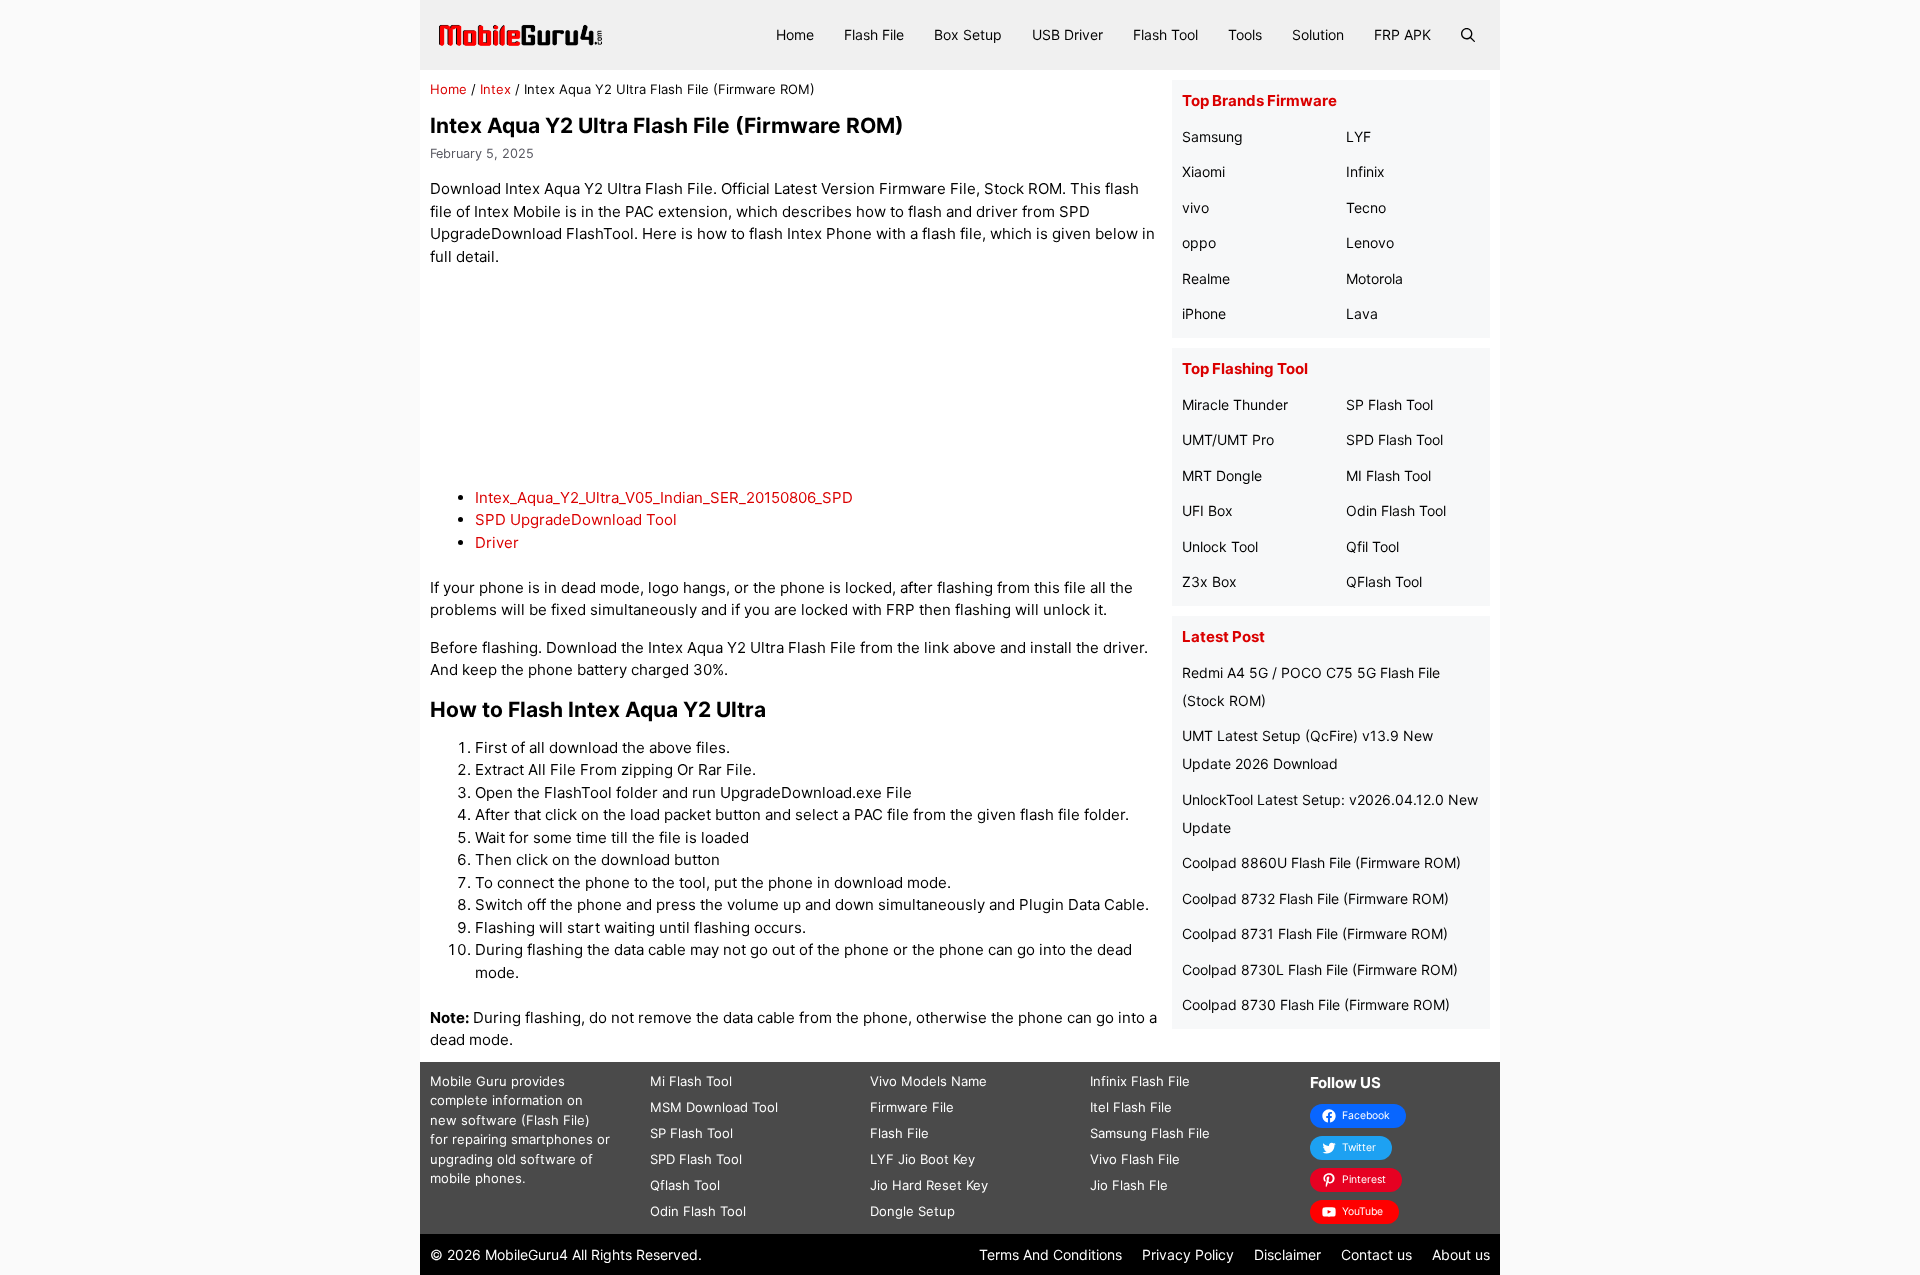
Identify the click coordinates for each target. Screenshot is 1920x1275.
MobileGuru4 (526, 1254)
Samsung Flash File (1150, 1133)
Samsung (1212, 136)
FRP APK (1402, 34)
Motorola (1374, 278)
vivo (1195, 207)
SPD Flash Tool (1394, 439)
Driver (497, 542)
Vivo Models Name (928, 1081)
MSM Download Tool (714, 1107)
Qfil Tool (1372, 546)
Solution (1318, 34)
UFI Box (1207, 510)
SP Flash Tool (1389, 404)
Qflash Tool (685, 1185)
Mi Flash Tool (691, 1081)
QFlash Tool (1384, 581)
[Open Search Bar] (1468, 35)
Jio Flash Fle (1129, 1185)
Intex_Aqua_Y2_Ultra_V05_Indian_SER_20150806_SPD (664, 497)
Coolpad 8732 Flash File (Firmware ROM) (1315, 898)
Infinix (1365, 171)
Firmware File (912, 1107)
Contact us (1376, 1254)
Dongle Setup (912, 1211)
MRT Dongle (1222, 475)
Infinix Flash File (1140, 1081)
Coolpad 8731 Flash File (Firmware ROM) (1315, 933)
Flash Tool (1165, 34)
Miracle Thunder (1235, 404)
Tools (1245, 34)
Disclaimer (1287, 1254)
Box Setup (968, 34)
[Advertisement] (796, 377)
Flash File (874, 34)
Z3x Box (1209, 581)
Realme (1206, 278)
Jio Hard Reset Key (929, 1185)
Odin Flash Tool (1396, 510)
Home (795, 34)
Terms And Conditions (1050, 1254)
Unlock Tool (1220, 546)
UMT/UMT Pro (1228, 439)
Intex (495, 89)
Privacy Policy (1188, 1254)
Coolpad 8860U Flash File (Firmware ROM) (1321, 862)
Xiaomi (1203, 171)
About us (1461, 1254)
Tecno (1366, 207)
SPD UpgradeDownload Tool (576, 519)
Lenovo (1370, 242)
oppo (1199, 242)
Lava (1362, 313)
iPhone (1204, 313)
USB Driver (1067, 34)
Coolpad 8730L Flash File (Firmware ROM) (1320, 969)
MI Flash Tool (1388, 475)
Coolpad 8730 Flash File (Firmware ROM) (1316, 1004)
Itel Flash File (1131, 1107)
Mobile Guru (468, 1081)
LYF (1358, 136)
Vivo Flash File (1135, 1159)
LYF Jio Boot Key (922, 1159)
